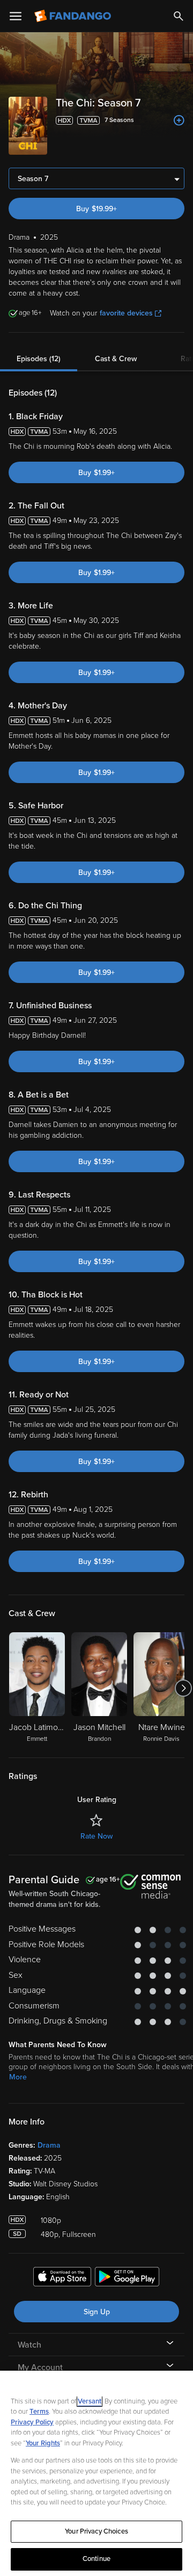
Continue (96, 2559)
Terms (39, 2412)
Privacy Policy (32, 2422)
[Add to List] (179, 120)
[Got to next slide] (183, 1688)
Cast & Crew (116, 359)
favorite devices (126, 313)
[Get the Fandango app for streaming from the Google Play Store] (127, 2278)
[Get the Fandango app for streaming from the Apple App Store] (62, 2278)
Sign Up (97, 2312)
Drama (49, 2145)
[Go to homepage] (74, 16)
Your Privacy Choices (96, 2531)
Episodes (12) (39, 359)
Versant (90, 2401)
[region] (96, 2473)
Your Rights (43, 2443)
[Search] (179, 16)
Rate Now (96, 1836)
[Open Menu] (16, 16)
